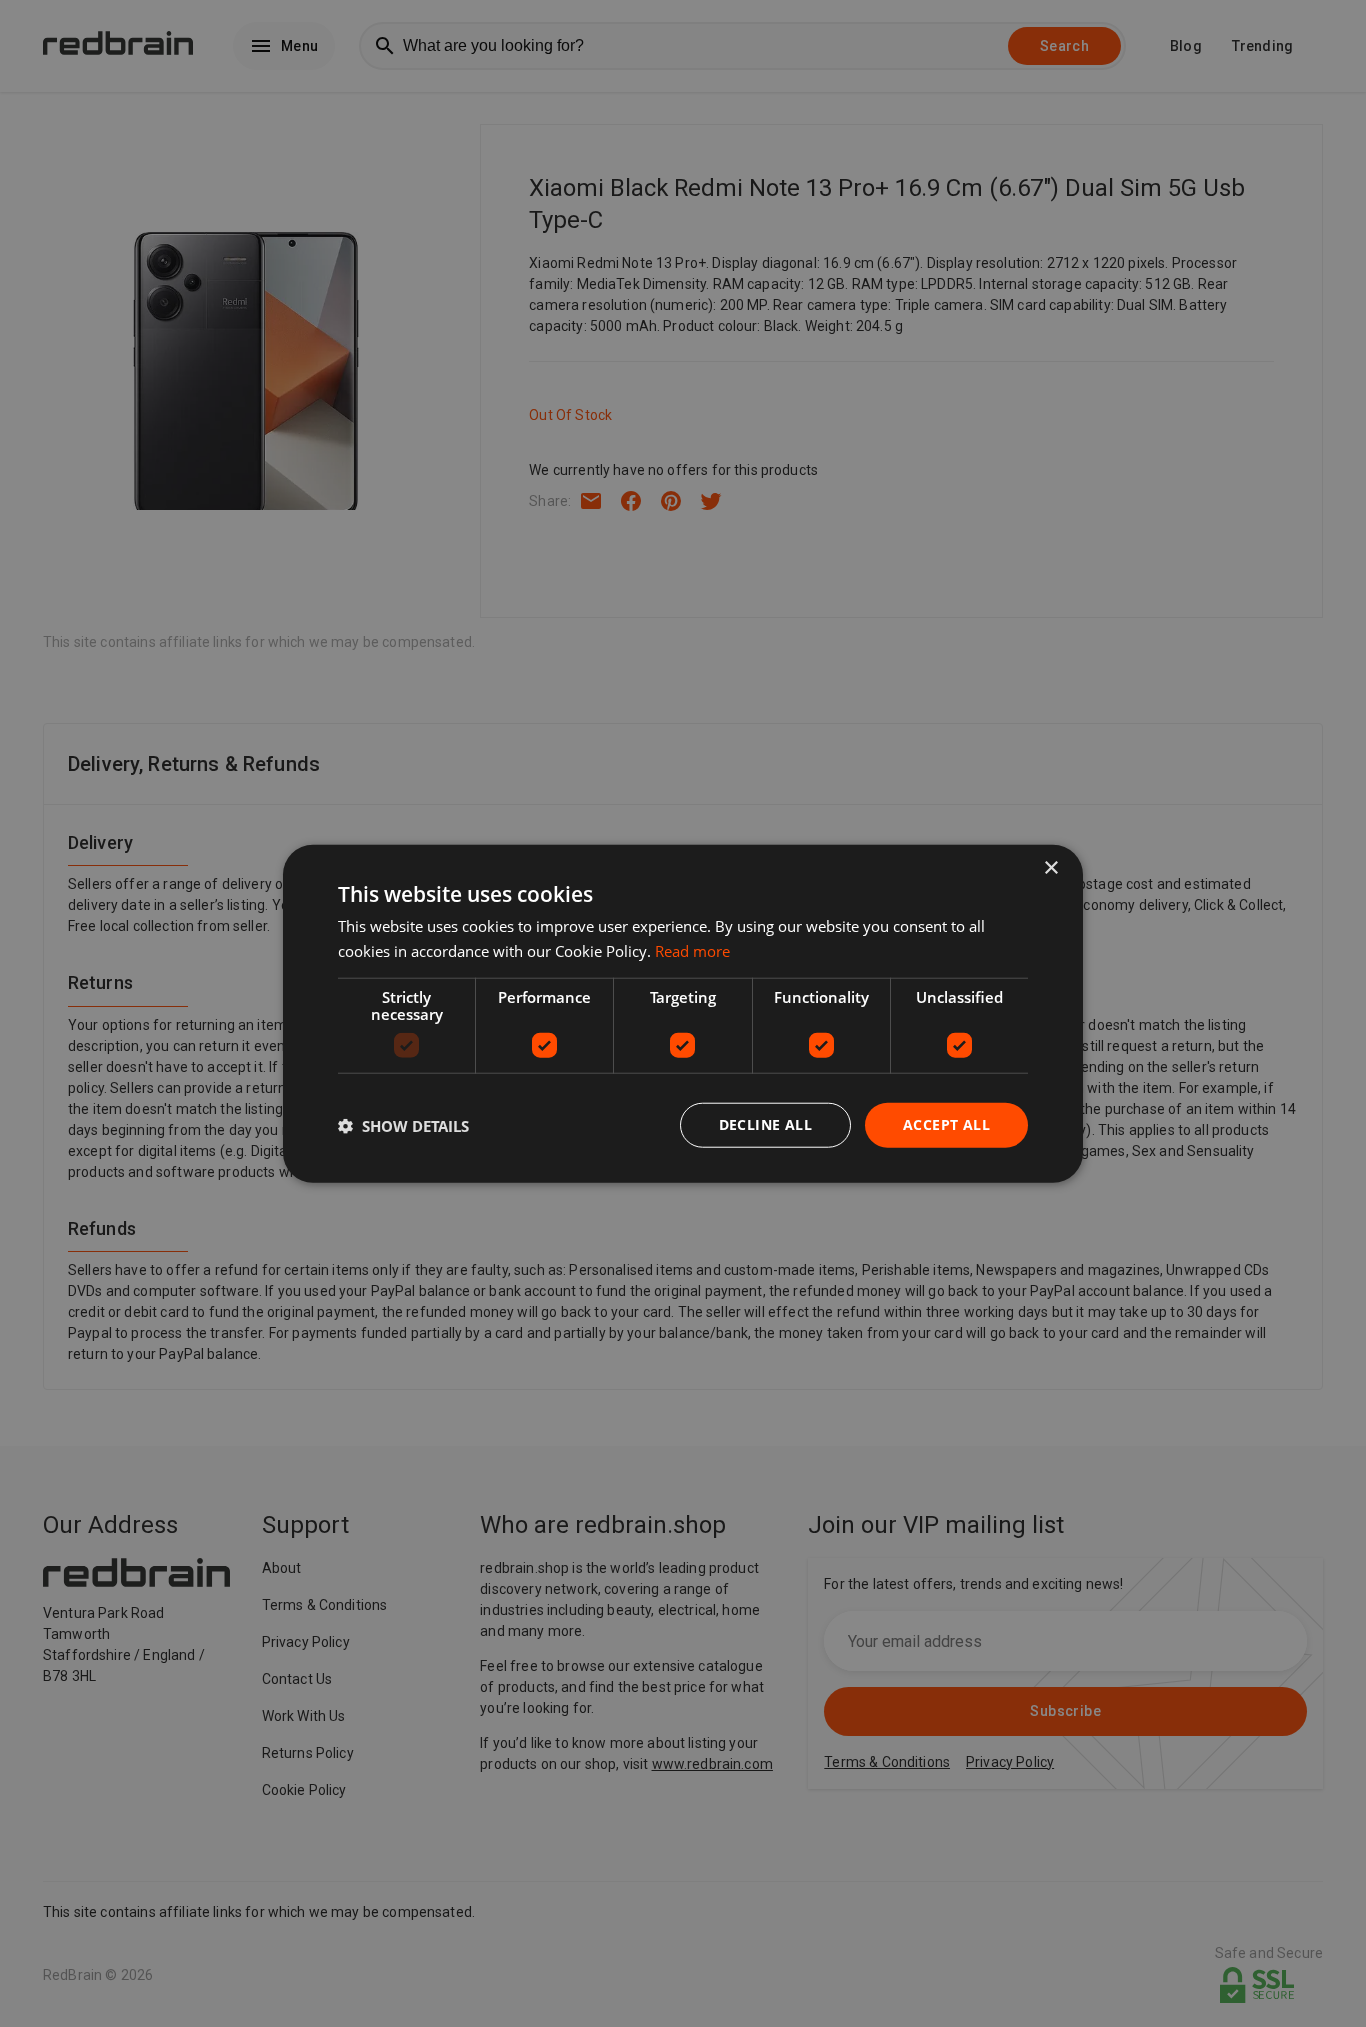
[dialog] (683, 1013)
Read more (692, 950)
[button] (403, 1125)
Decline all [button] (765, 1124)
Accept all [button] (946, 1124)
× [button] (1050, 867)
